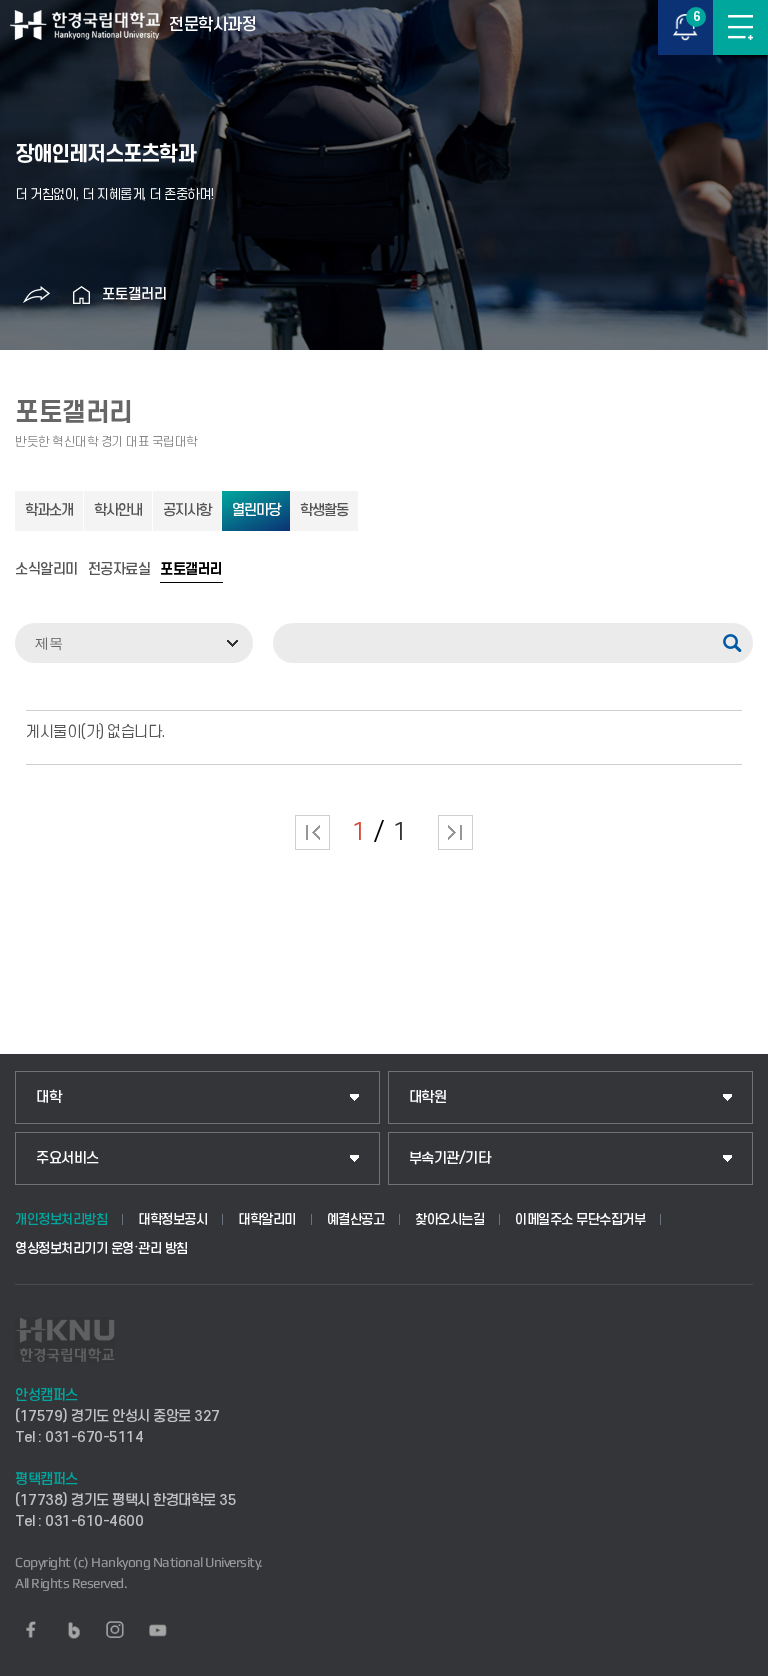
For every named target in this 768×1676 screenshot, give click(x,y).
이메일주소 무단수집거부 (580, 1219)
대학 (48, 1097)
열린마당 (256, 510)
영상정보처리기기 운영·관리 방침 (101, 1248)
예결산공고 (356, 1219)
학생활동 (324, 510)
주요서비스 (67, 1158)
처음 (312, 832)
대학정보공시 (172, 1219)
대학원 (428, 1097)
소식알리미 (46, 570)
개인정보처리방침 (61, 1219)
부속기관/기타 (450, 1158)
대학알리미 (267, 1219)
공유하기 (37, 295)
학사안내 (118, 510)
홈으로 (82, 295)
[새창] (31, 1630)
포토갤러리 (134, 294)
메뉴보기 (740, 27)
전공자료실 (119, 570)
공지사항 (187, 510)
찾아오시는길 (449, 1219)
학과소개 (49, 510)
